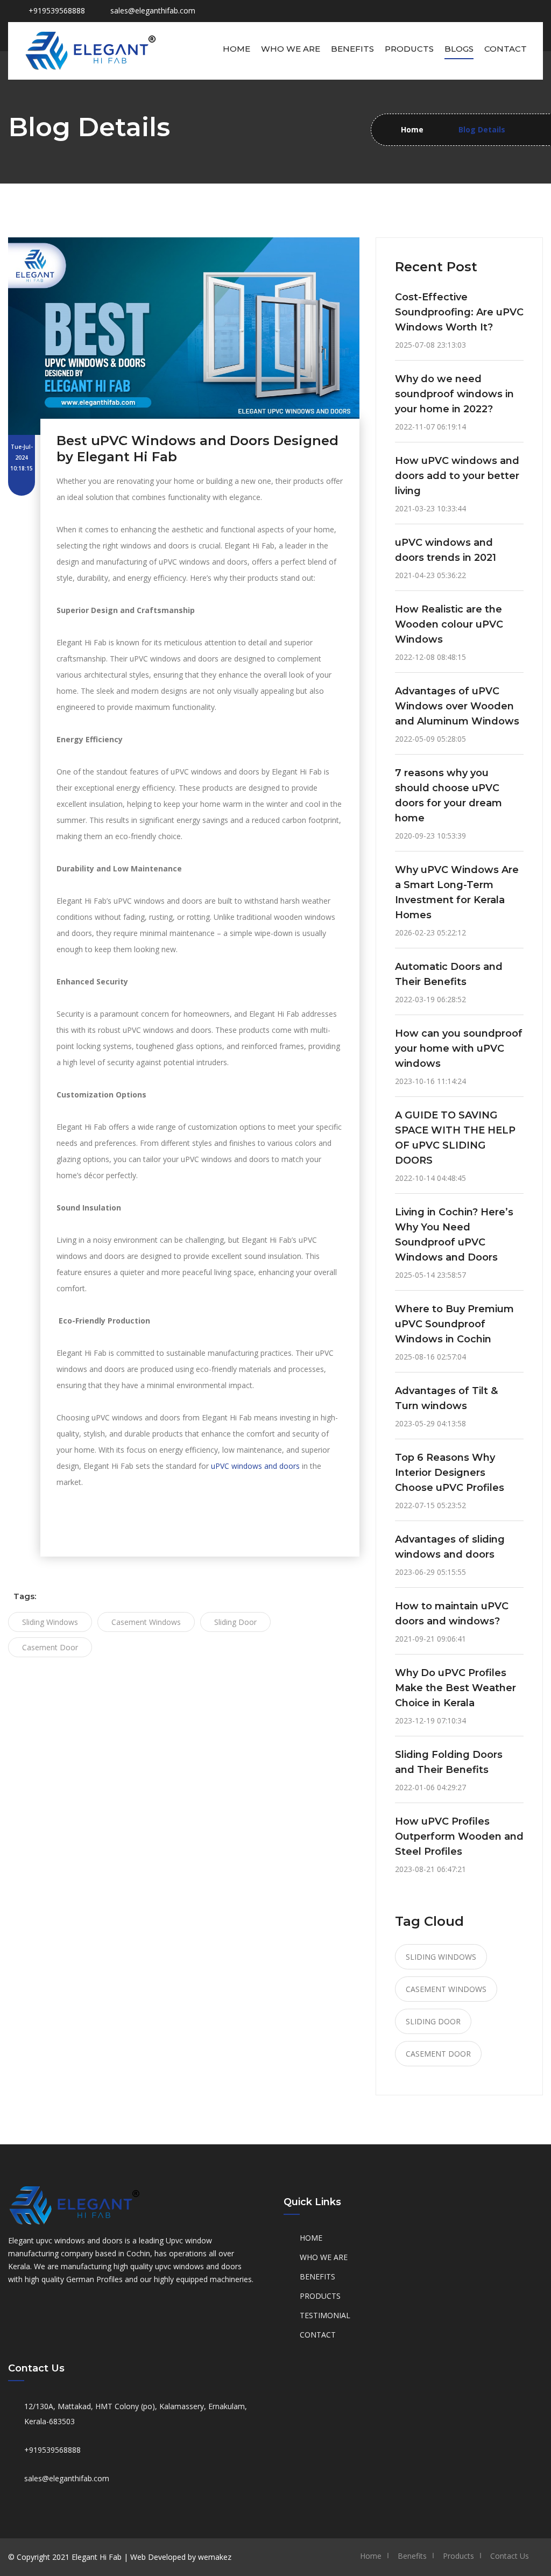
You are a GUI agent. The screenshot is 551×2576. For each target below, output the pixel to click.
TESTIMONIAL (325, 2315)
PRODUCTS (320, 2296)
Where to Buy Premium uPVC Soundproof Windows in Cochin (454, 1324)
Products (409, 49)
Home (236, 49)
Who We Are (291, 49)
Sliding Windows (50, 1622)
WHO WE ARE (324, 2257)
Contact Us (510, 2556)
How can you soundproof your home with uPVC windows (459, 1048)
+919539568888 (52, 2450)
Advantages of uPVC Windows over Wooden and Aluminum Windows (457, 706)
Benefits (352, 49)
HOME (311, 2238)
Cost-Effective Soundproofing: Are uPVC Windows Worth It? (459, 312)
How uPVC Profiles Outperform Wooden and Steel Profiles (459, 1836)
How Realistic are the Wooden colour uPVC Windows (449, 624)
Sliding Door (235, 1622)
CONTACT (318, 2335)
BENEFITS (317, 2276)
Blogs (459, 49)
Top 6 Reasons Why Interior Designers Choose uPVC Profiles (450, 1473)
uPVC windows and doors (255, 1466)
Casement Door (50, 1647)
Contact (506, 49)
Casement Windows (146, 1622)
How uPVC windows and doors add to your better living (457, 476)
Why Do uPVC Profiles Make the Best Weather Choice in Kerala (455, 1688)
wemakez (215, 2557)
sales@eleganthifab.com (153, 10)
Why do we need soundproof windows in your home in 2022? (454, 394)
